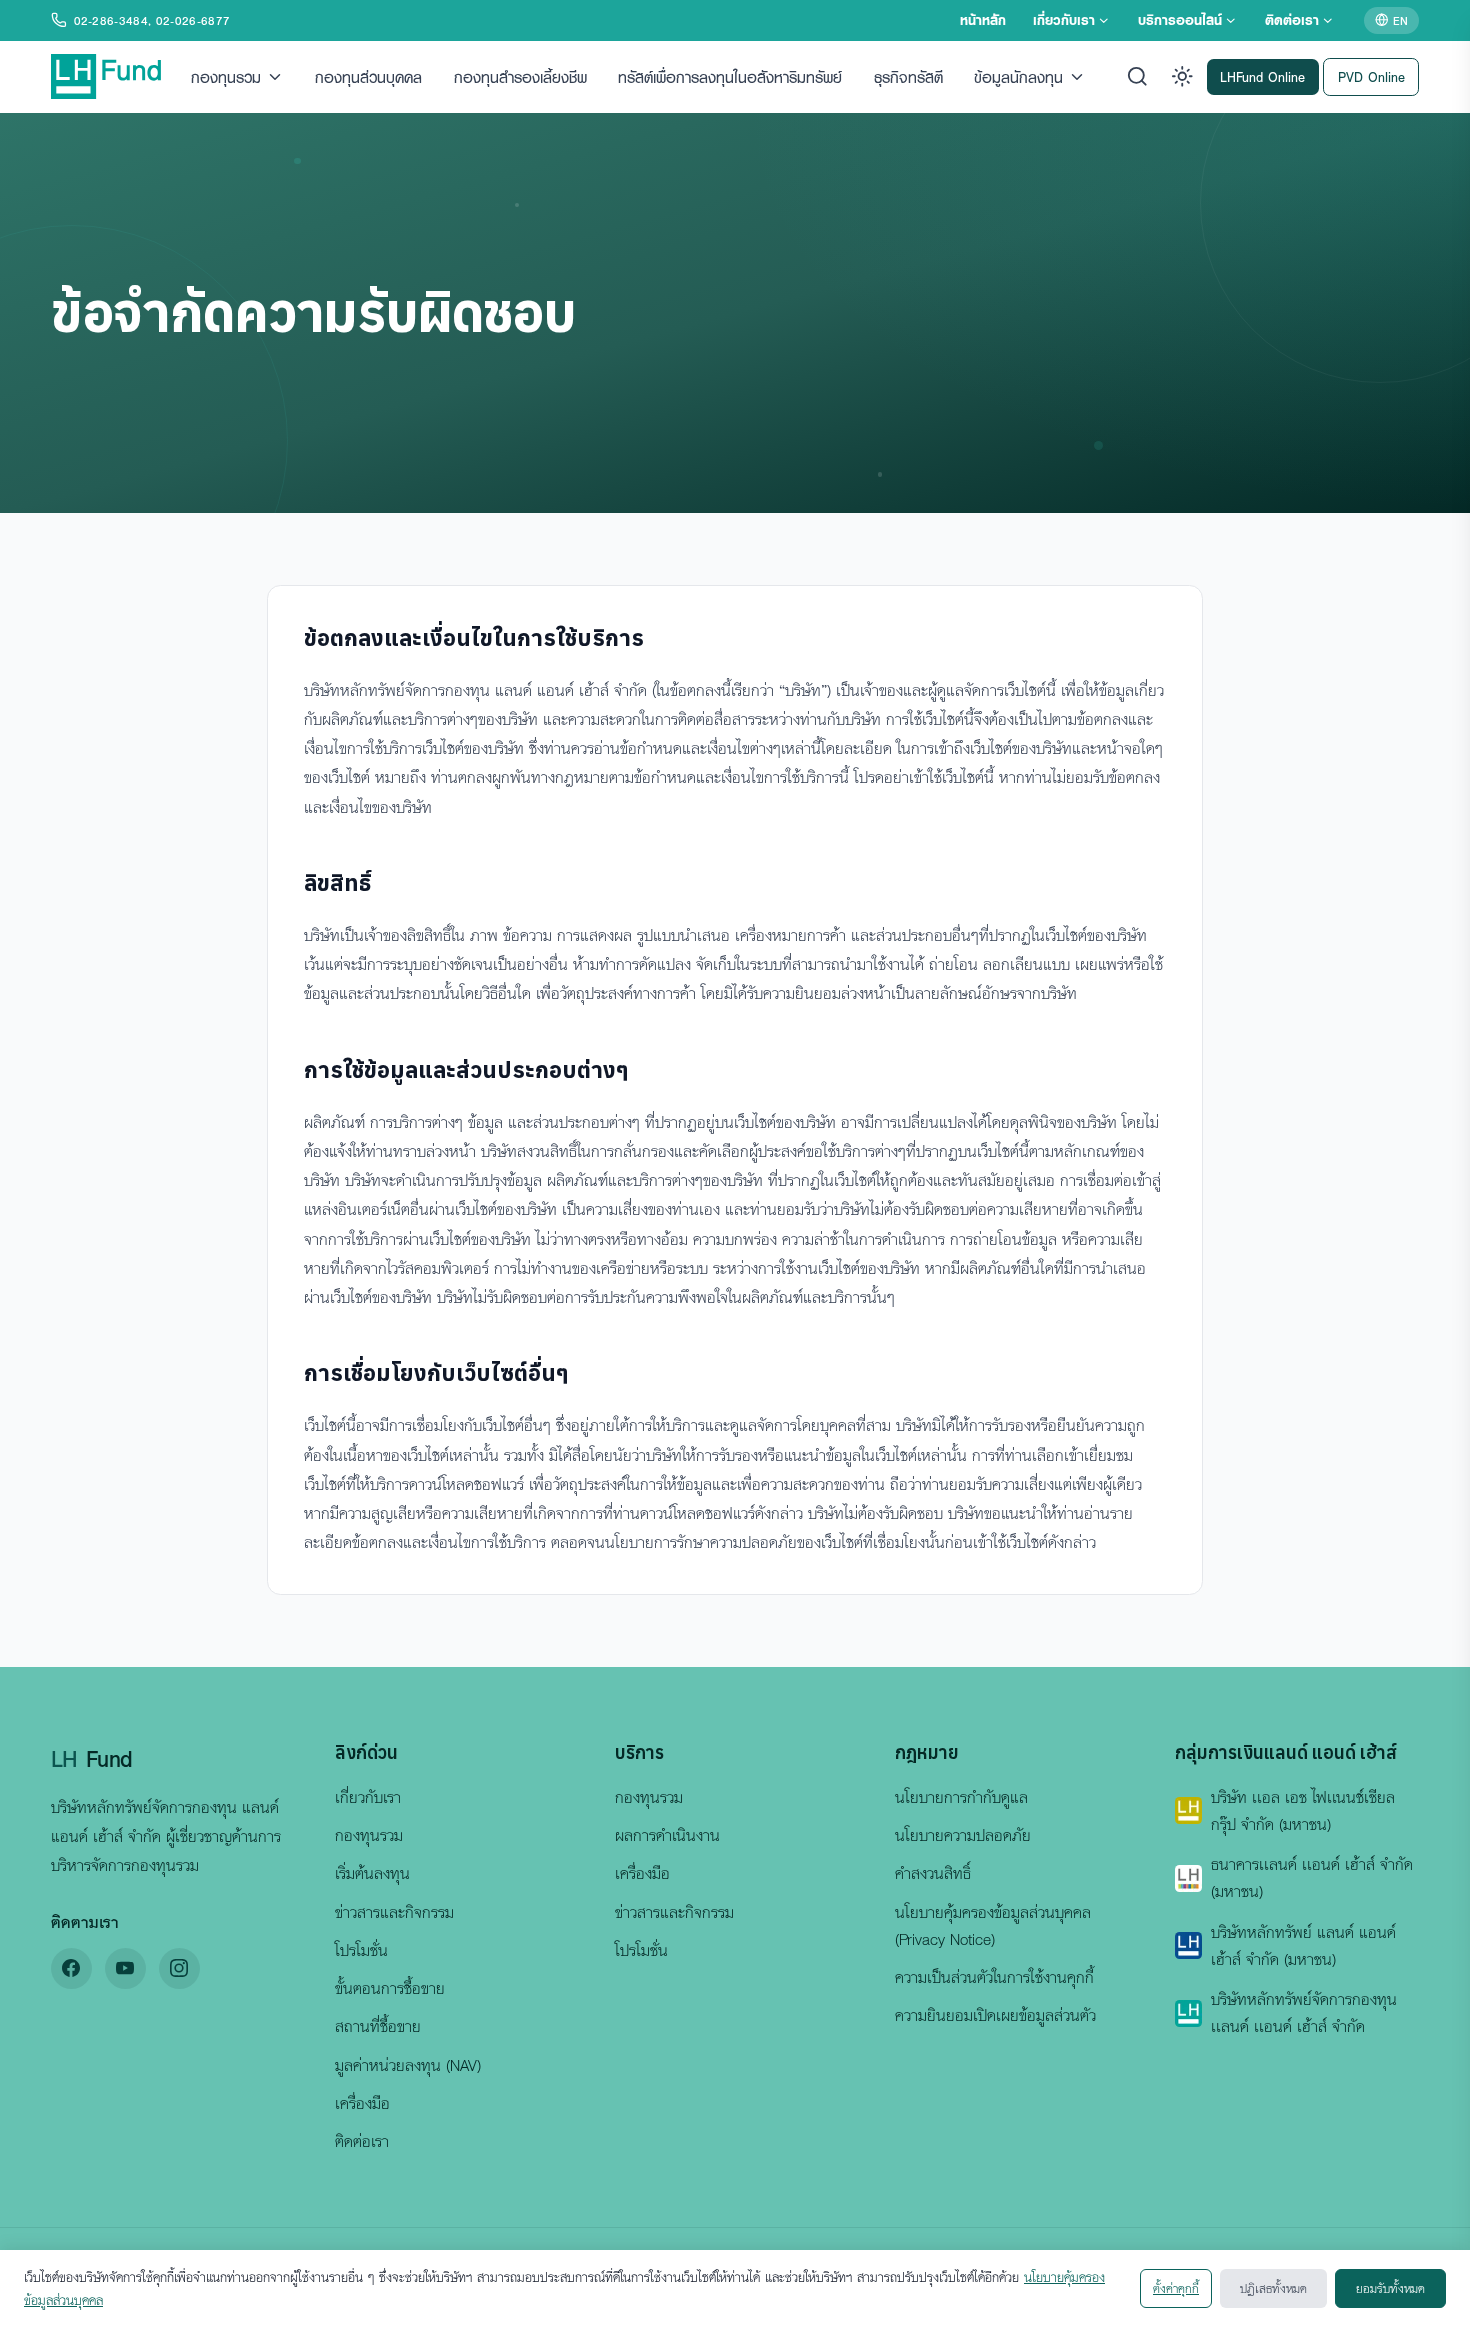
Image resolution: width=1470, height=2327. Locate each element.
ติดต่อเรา (1292, 19)
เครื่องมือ (362, 2103)
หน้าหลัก (983, 19)
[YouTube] (125, 1968)
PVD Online (1371, 75)
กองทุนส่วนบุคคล (368, 76)
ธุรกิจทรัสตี (908, 76)
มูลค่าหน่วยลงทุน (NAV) (408, 2065)
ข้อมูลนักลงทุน (1018, 76)
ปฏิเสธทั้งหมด (1273, 2288)
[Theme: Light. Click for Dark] (1182, 76)
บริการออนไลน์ (1180, 19)
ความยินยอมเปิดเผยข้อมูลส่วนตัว (995, 2015)
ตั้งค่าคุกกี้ (1176, 2288)
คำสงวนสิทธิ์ (933, 1873)
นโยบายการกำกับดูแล (961, 1797)
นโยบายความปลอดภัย (963, 1835)
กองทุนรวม (226, 76)
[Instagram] (179, 1968)
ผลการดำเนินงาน (667, 1835)
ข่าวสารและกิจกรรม (394, 1912)
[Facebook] (71, 1968)
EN (1400, 20)
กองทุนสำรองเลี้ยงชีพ (520, 76)
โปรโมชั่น (361, 1950)
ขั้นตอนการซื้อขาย (390, 1988)
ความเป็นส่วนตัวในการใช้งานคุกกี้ (994, 1977)
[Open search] (1137, 76)
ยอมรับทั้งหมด (1390, 2288)
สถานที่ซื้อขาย (378, 2026)
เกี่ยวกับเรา (1064, 19)
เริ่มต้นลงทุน (372, 1873)
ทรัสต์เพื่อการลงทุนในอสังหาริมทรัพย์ (730, 76)
